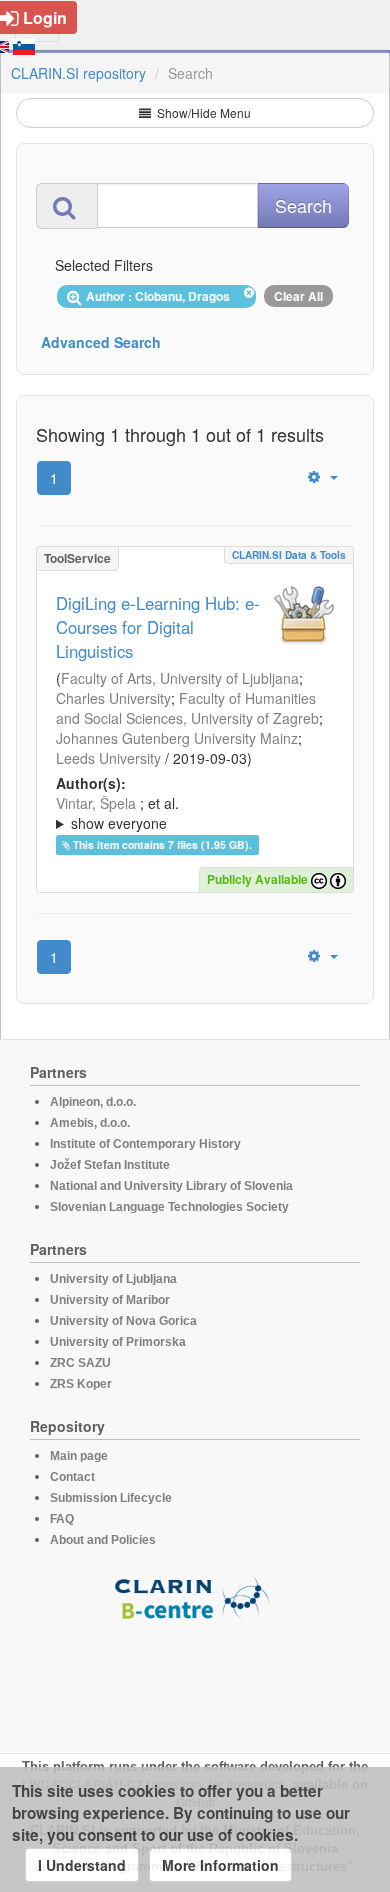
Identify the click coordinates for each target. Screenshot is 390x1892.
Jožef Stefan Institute (110, 1165)
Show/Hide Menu (202, 112)
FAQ (62, 1519)
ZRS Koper (81, 1384)
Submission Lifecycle (111, 1498)
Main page (79, 1456)
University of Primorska (118, 1342)
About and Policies (103, 1540)
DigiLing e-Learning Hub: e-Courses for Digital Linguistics (158, 627)
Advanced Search (101, 342)
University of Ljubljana (113, 1279)
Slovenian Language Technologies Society (169, 1207)
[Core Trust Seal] (195, 1678)
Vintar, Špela (96, 803)
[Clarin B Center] (195, 1596)
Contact (72, 1477)
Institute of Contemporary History (145, 1144)
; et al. (117, 813)
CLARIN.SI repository (78, 73)
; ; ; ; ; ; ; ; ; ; (194, 813)
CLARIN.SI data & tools (289, 555)
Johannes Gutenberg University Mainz (177, 738)
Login (45, 17)
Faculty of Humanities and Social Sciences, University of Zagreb (187, 708)
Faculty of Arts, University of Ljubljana (180, 678)
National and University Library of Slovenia (171, 1186)
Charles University (113, 698)
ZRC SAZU (80, 1363)
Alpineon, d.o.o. (93, 1102)
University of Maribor (110, 1300)
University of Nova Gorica (123, 1321)
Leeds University (108, 758)
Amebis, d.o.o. (90, 1123)
